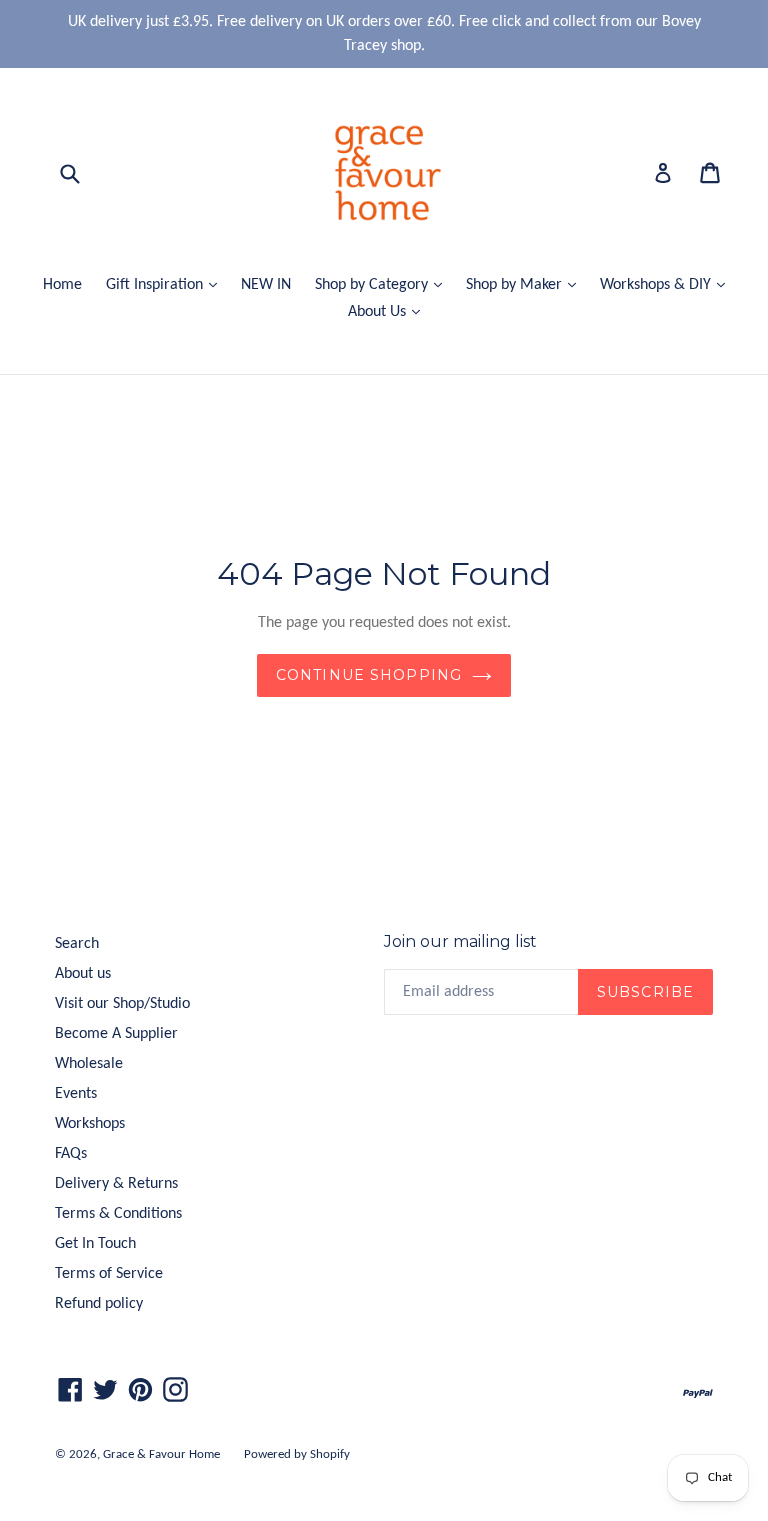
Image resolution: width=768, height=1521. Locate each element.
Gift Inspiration (166, 284)
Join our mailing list (460, 941)
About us (83, 974)
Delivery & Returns (116, 1184)
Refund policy (99, 1304)
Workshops (90, 1124)
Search (77, 944)
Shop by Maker (526, 284)
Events (76, 1094)
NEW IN (266, 285)
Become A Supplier (116, 1034)
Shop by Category (383, 284)
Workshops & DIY (667, 284)
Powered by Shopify (297, 1454)
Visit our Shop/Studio (122, 1004)
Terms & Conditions (118, 1214)
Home (62, 285)
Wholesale (89, 1064)
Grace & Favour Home (161, 1454)
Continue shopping (369, 675)
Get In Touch (95, 1244)
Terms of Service (109, 1274)
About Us (389, 311)
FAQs (71, 1154)
